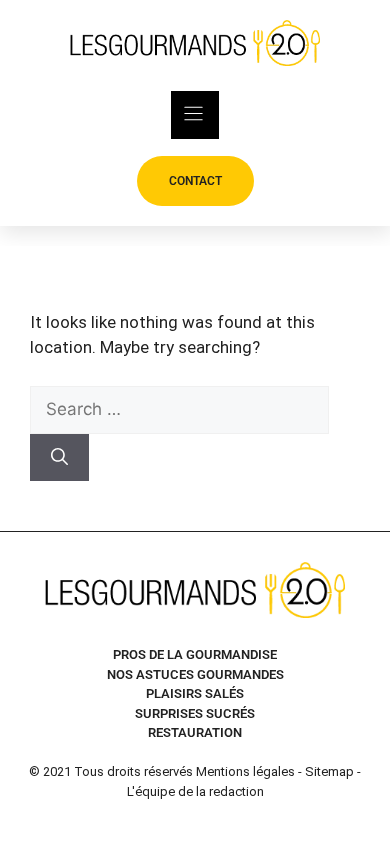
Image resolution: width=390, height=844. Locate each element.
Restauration (195, 732)
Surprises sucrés (195, 713)
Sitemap (329, 771)
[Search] (59, 458)
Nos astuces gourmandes (195, 674)
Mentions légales (245, 771)
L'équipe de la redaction (195, 791)
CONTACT (195, 181)
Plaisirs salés (195, 693)
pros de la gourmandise (195, 654)
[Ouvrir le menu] (195, 115)
